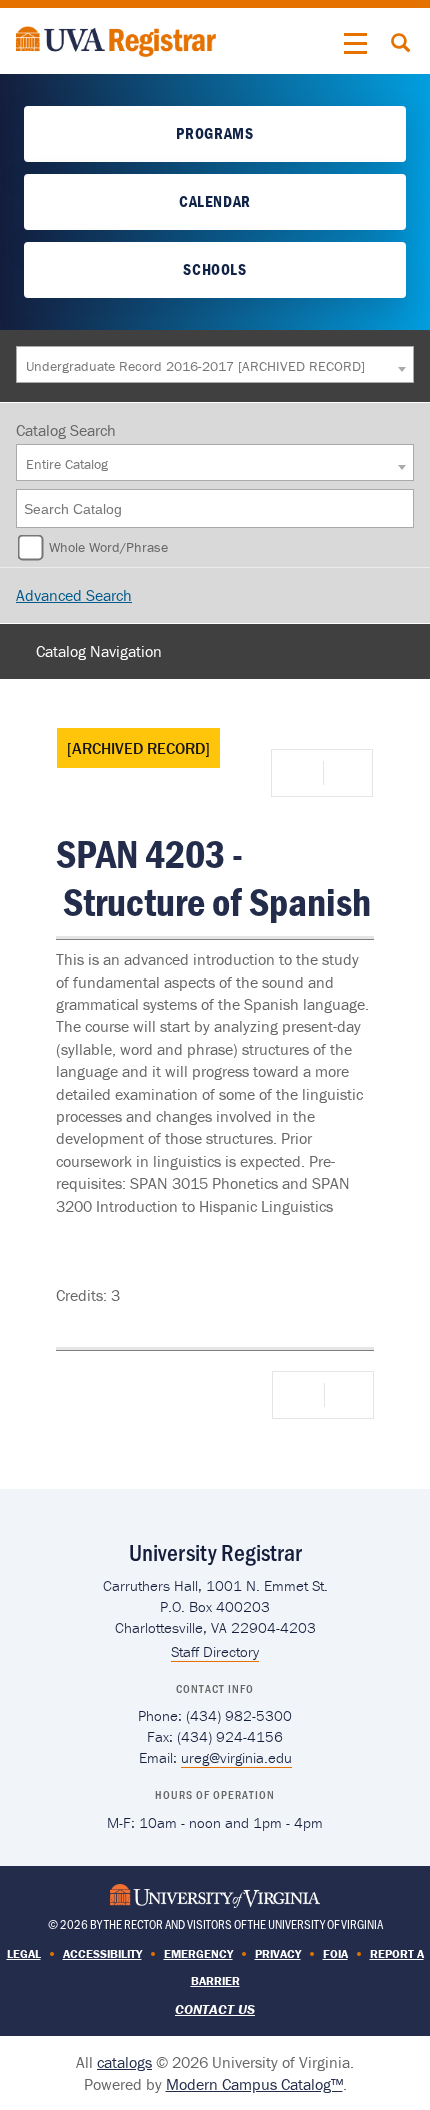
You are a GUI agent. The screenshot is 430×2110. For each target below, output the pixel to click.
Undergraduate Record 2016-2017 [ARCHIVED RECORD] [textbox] (195, 366)
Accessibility (102, 1953)
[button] (356, 44)
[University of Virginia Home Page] (215, 1893)
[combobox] (215, 364)
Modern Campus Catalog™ (254, 2084)
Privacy (278, 1953)
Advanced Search (74, 595)
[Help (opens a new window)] (346, 773)
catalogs (124, 2062)
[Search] (400, 508)
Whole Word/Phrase (108, 547)
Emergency (198, 1953)
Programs (214, 133)
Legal (24, 1953)
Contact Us (215, 2009)
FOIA (335, 1953)
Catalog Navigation (99, 651)
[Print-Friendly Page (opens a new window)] (301, 773)
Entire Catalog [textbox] (67, 464)
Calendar (215, 201)
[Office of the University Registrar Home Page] (116, 39)
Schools (214, 269)
